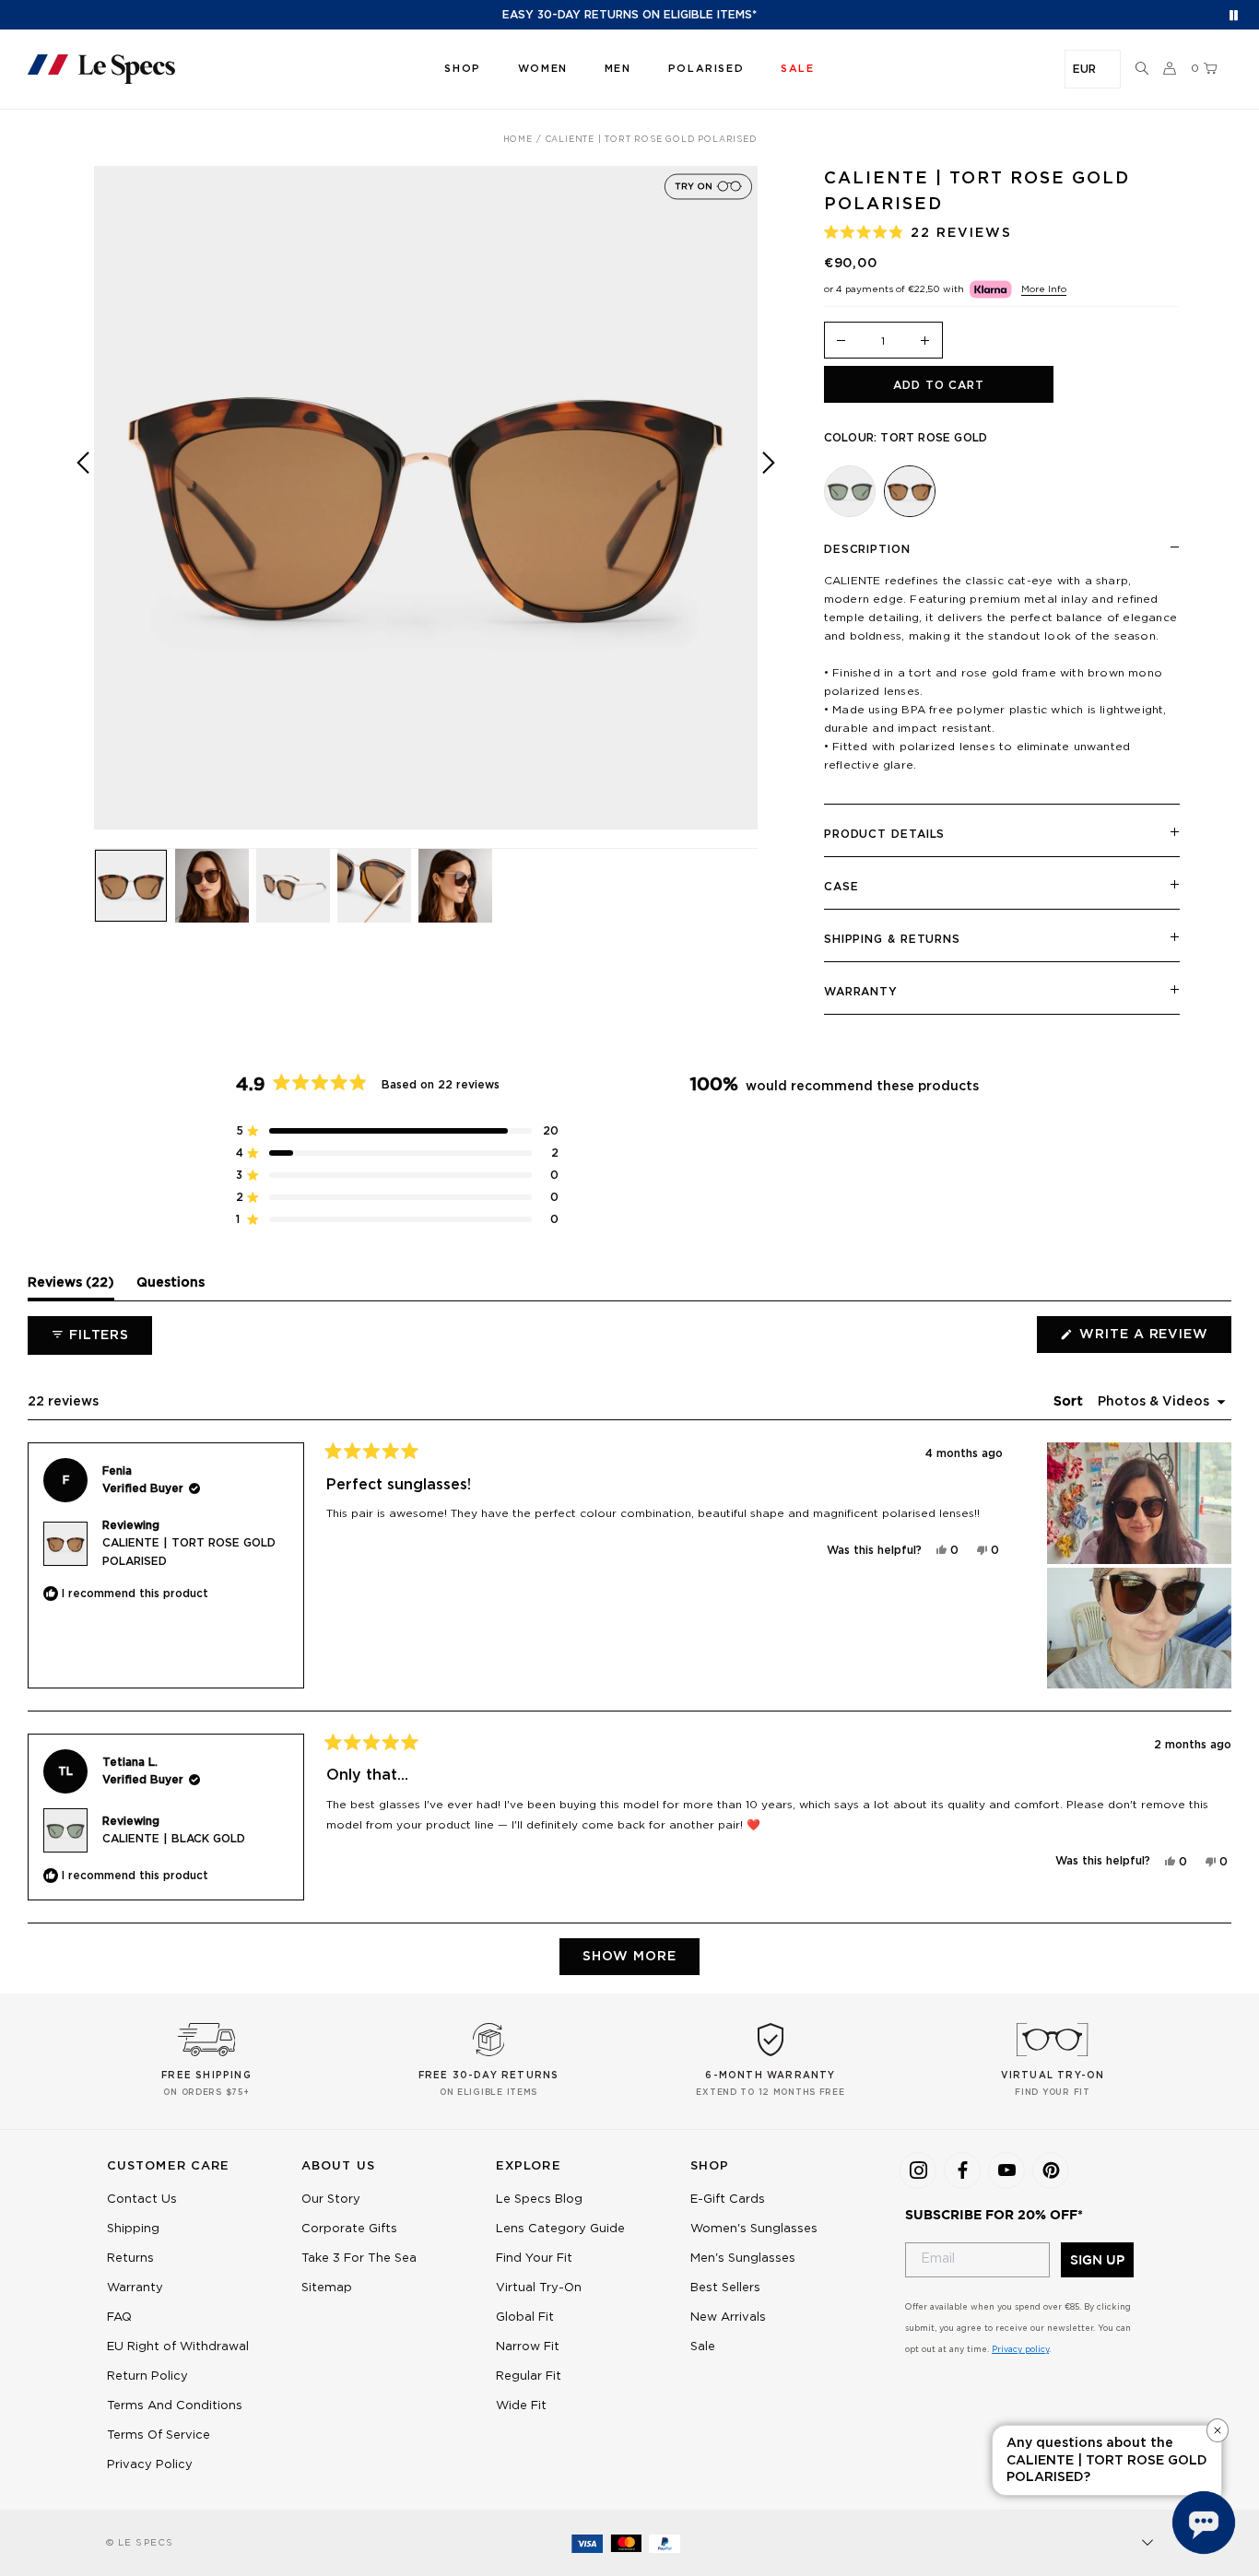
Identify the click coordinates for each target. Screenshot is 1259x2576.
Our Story (331, 2200)
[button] (1142, 69)
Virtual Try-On (539, 2288)
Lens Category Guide (560, 2229)
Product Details (885, 834)
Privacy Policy (150, 2465)
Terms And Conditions (175, 2406)
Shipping (133, 2229)
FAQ (119, 2317)
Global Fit (525, 2317)
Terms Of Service (159, 2435)
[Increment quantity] (925, 341)
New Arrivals (728, 2317)
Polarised (706, 69)
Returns (130, 2258)
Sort (1070, 1402)
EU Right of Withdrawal (178, 2347)
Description (867, 549)
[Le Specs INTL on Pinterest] (1051, 2170)
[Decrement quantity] (841, 341)
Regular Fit (529, 2376)
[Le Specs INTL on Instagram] (918, 2170)
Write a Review (1153, 1340)
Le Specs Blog (539, 2200)
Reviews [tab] (71, 1288)
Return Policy (147, 2376)
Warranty (861, 992)
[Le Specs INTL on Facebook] (962, 2170)
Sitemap (327, 2288)
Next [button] (769, 511)
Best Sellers (725, 2288)
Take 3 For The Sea (359, 2258)
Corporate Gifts (349, 2229)
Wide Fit (521, 2406)
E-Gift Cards (728, 2200)
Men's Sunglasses (743, 2258)
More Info (1044, 289)
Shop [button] (462, 69)
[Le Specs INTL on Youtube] (1006, 2170)
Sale (703, 2347)
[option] (426, 498)
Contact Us (142, 2200)
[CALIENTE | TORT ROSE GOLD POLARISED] (910, 491)
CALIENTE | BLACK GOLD (174, 1839)
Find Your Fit (534, 2258)
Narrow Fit (528, 2347)
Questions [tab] (171, 1288)
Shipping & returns (892, 939)
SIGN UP (1097, 2260)
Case (841, 887)
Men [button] (618, 69)
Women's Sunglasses (754, 2229)
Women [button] (543, 69)
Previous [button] (83, 511)
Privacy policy (1020, 2350)
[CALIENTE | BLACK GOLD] (850, 491)
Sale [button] (797, 69)
